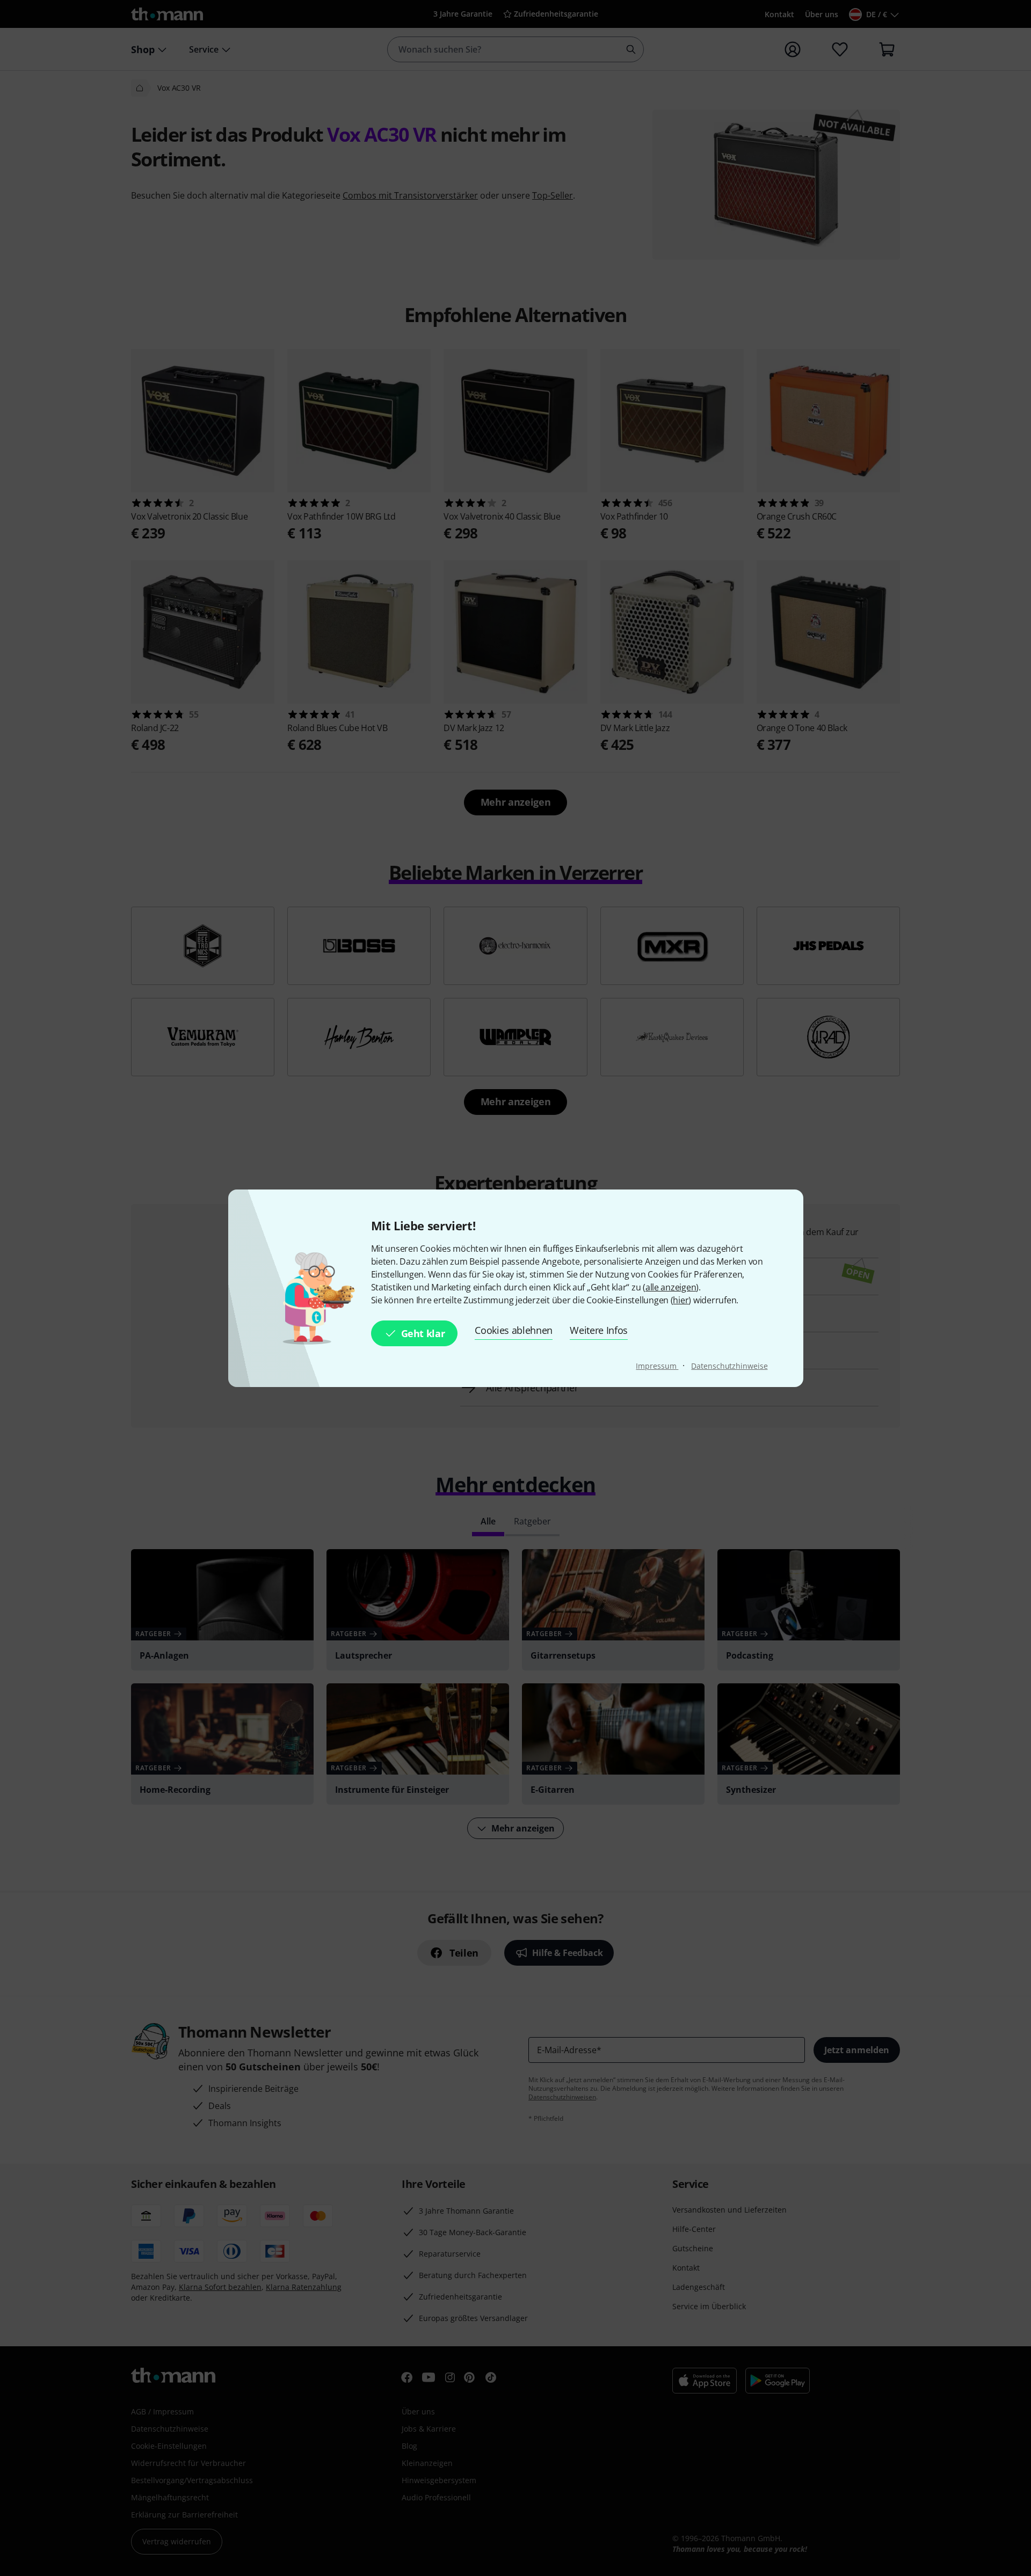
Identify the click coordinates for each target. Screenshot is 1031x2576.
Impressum (657, 1366)
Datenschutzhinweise (729, 1366)
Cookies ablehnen (514, 1330)
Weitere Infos (599, 1330)
